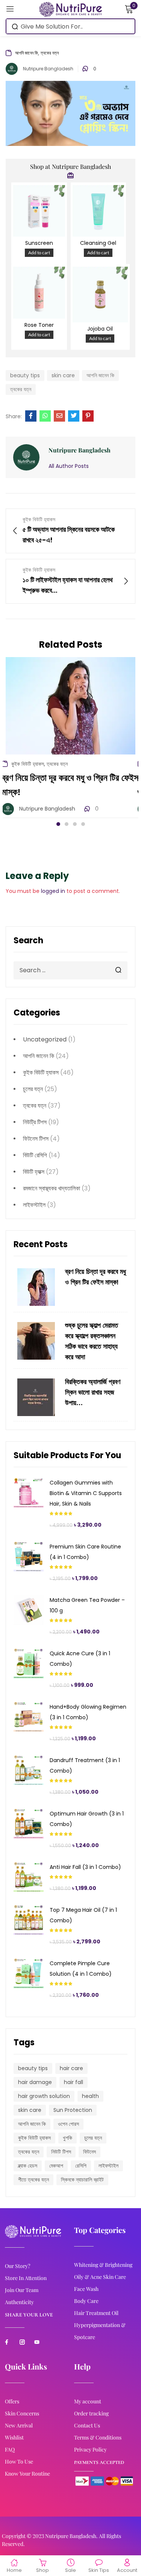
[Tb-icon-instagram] (22, 2342)
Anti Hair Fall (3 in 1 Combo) (85, 1867)
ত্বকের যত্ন (35, 1106)
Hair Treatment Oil (96, 2313)
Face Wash (86, 2289)
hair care (71, 2068)
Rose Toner (39, 325)
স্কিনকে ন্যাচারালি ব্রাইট (82, 2180)
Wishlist (14, 2437)
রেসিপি (81, 2166)
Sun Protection (73, 2110)
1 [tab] (58, 824)
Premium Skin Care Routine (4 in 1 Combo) (85, 1552)
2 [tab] (67, 824)
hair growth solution (44, 2096)
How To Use (19, 2461)
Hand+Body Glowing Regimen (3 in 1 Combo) (88, 1712)
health (90, 2096)
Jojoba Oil (100, 329)
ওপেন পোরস (68, 2124)
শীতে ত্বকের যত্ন (33, 2180)
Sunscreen (39, 243)
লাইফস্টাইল (34, 1205)
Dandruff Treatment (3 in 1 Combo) (85, 1765)
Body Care (86, 2301)
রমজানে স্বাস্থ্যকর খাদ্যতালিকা (52, 1188)
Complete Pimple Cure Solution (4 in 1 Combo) (81, 1969)
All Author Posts (69, 466)
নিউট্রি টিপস (35, 1122)
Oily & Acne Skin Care (100, 2277)
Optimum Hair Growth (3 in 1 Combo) (87, 1819)
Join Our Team (22, 2290)
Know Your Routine (27, 2474)
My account (88, 2401)
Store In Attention (26, 2278)
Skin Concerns (22, 2413)
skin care (30, 2110)
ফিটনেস (89, 2152)
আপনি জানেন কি (39, 1056)
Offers (12, 2401)
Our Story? (17, 2266)
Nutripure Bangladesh (48, 69)
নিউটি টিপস (61, 2152)
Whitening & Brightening (103, 2265)
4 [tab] (83, 824)
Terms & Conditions (98, 2437)
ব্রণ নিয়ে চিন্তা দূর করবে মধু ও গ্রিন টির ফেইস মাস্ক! (96, 1277)
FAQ (10, 2449)
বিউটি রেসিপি (35, 1155)
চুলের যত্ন (33, 1089)
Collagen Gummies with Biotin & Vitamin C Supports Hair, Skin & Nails (86, 1493)
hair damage (35, 2082)
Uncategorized (45, 1039)
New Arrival (19, 2425)
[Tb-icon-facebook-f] (8, 2342)
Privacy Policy (90, 2449)
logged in (53, 891)
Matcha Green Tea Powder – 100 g (87, 1605)
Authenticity (19, 2302)
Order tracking (91, 2413)
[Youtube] (37, 2342)
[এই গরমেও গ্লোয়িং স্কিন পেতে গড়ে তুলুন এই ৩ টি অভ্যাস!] (31, 416)
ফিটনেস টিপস (36, 1139)
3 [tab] (75, 824)
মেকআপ (56, 2166)
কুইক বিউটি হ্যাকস (41, 1072)
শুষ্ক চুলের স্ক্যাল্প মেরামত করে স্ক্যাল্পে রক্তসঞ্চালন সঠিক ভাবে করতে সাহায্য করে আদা (92, 1341)
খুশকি (67, 2138)
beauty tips (33, 2068)
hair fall (74, 2082)
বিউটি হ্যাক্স (34, 1172)
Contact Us (87, 2425)
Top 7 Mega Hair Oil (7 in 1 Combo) (83, 1915)
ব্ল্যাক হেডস (28, 2166)
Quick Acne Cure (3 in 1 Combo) (80, 1659)
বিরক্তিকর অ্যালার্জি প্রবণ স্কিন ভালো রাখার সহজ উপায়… (93, 1393)
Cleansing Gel (98, 243)
